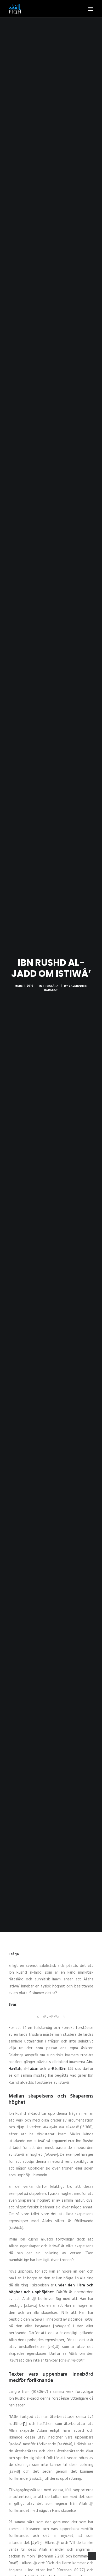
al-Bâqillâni (57, 2069)
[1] (25, 2424)
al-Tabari (31, 2069)
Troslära (51, 986)
